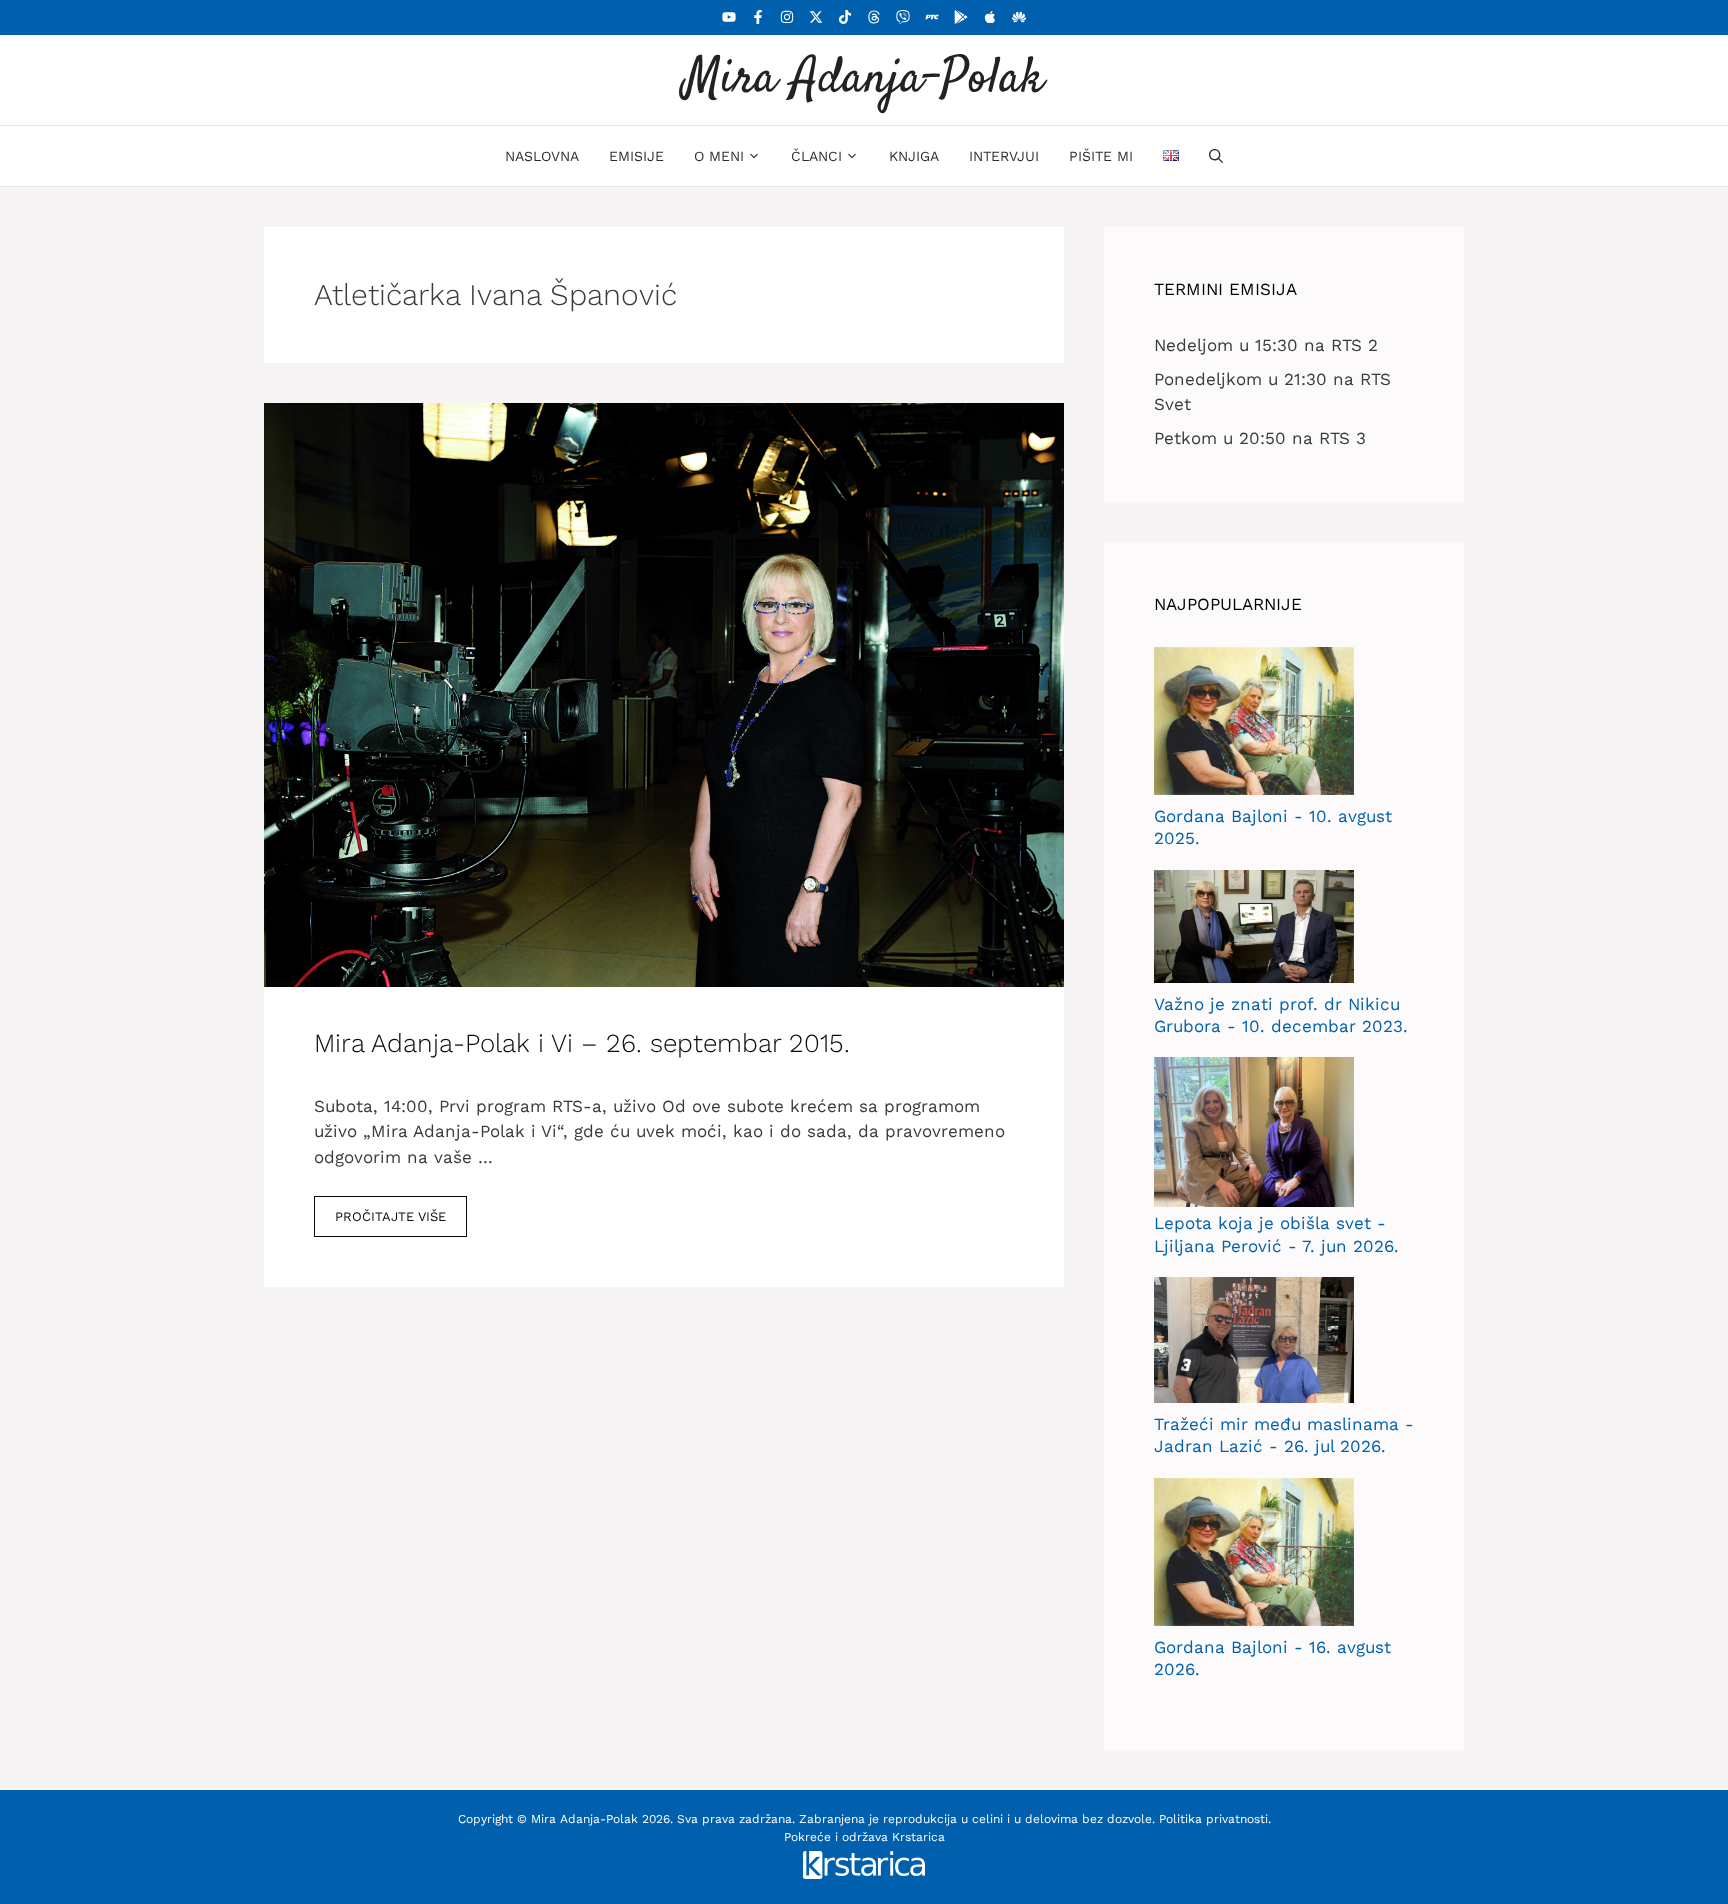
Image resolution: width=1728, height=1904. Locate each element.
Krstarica (918, 1837)
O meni (719, 156)
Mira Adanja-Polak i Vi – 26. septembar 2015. (582, 1043)
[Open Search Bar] (1216, 156)
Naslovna (542, 156)
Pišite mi (1101, 156)
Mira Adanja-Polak (864, 79)
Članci (816, 156)
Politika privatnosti (1213, 1819)
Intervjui (1004, 156)
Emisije (636, 156)
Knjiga (914, 156)
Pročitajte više (390, 1216)
